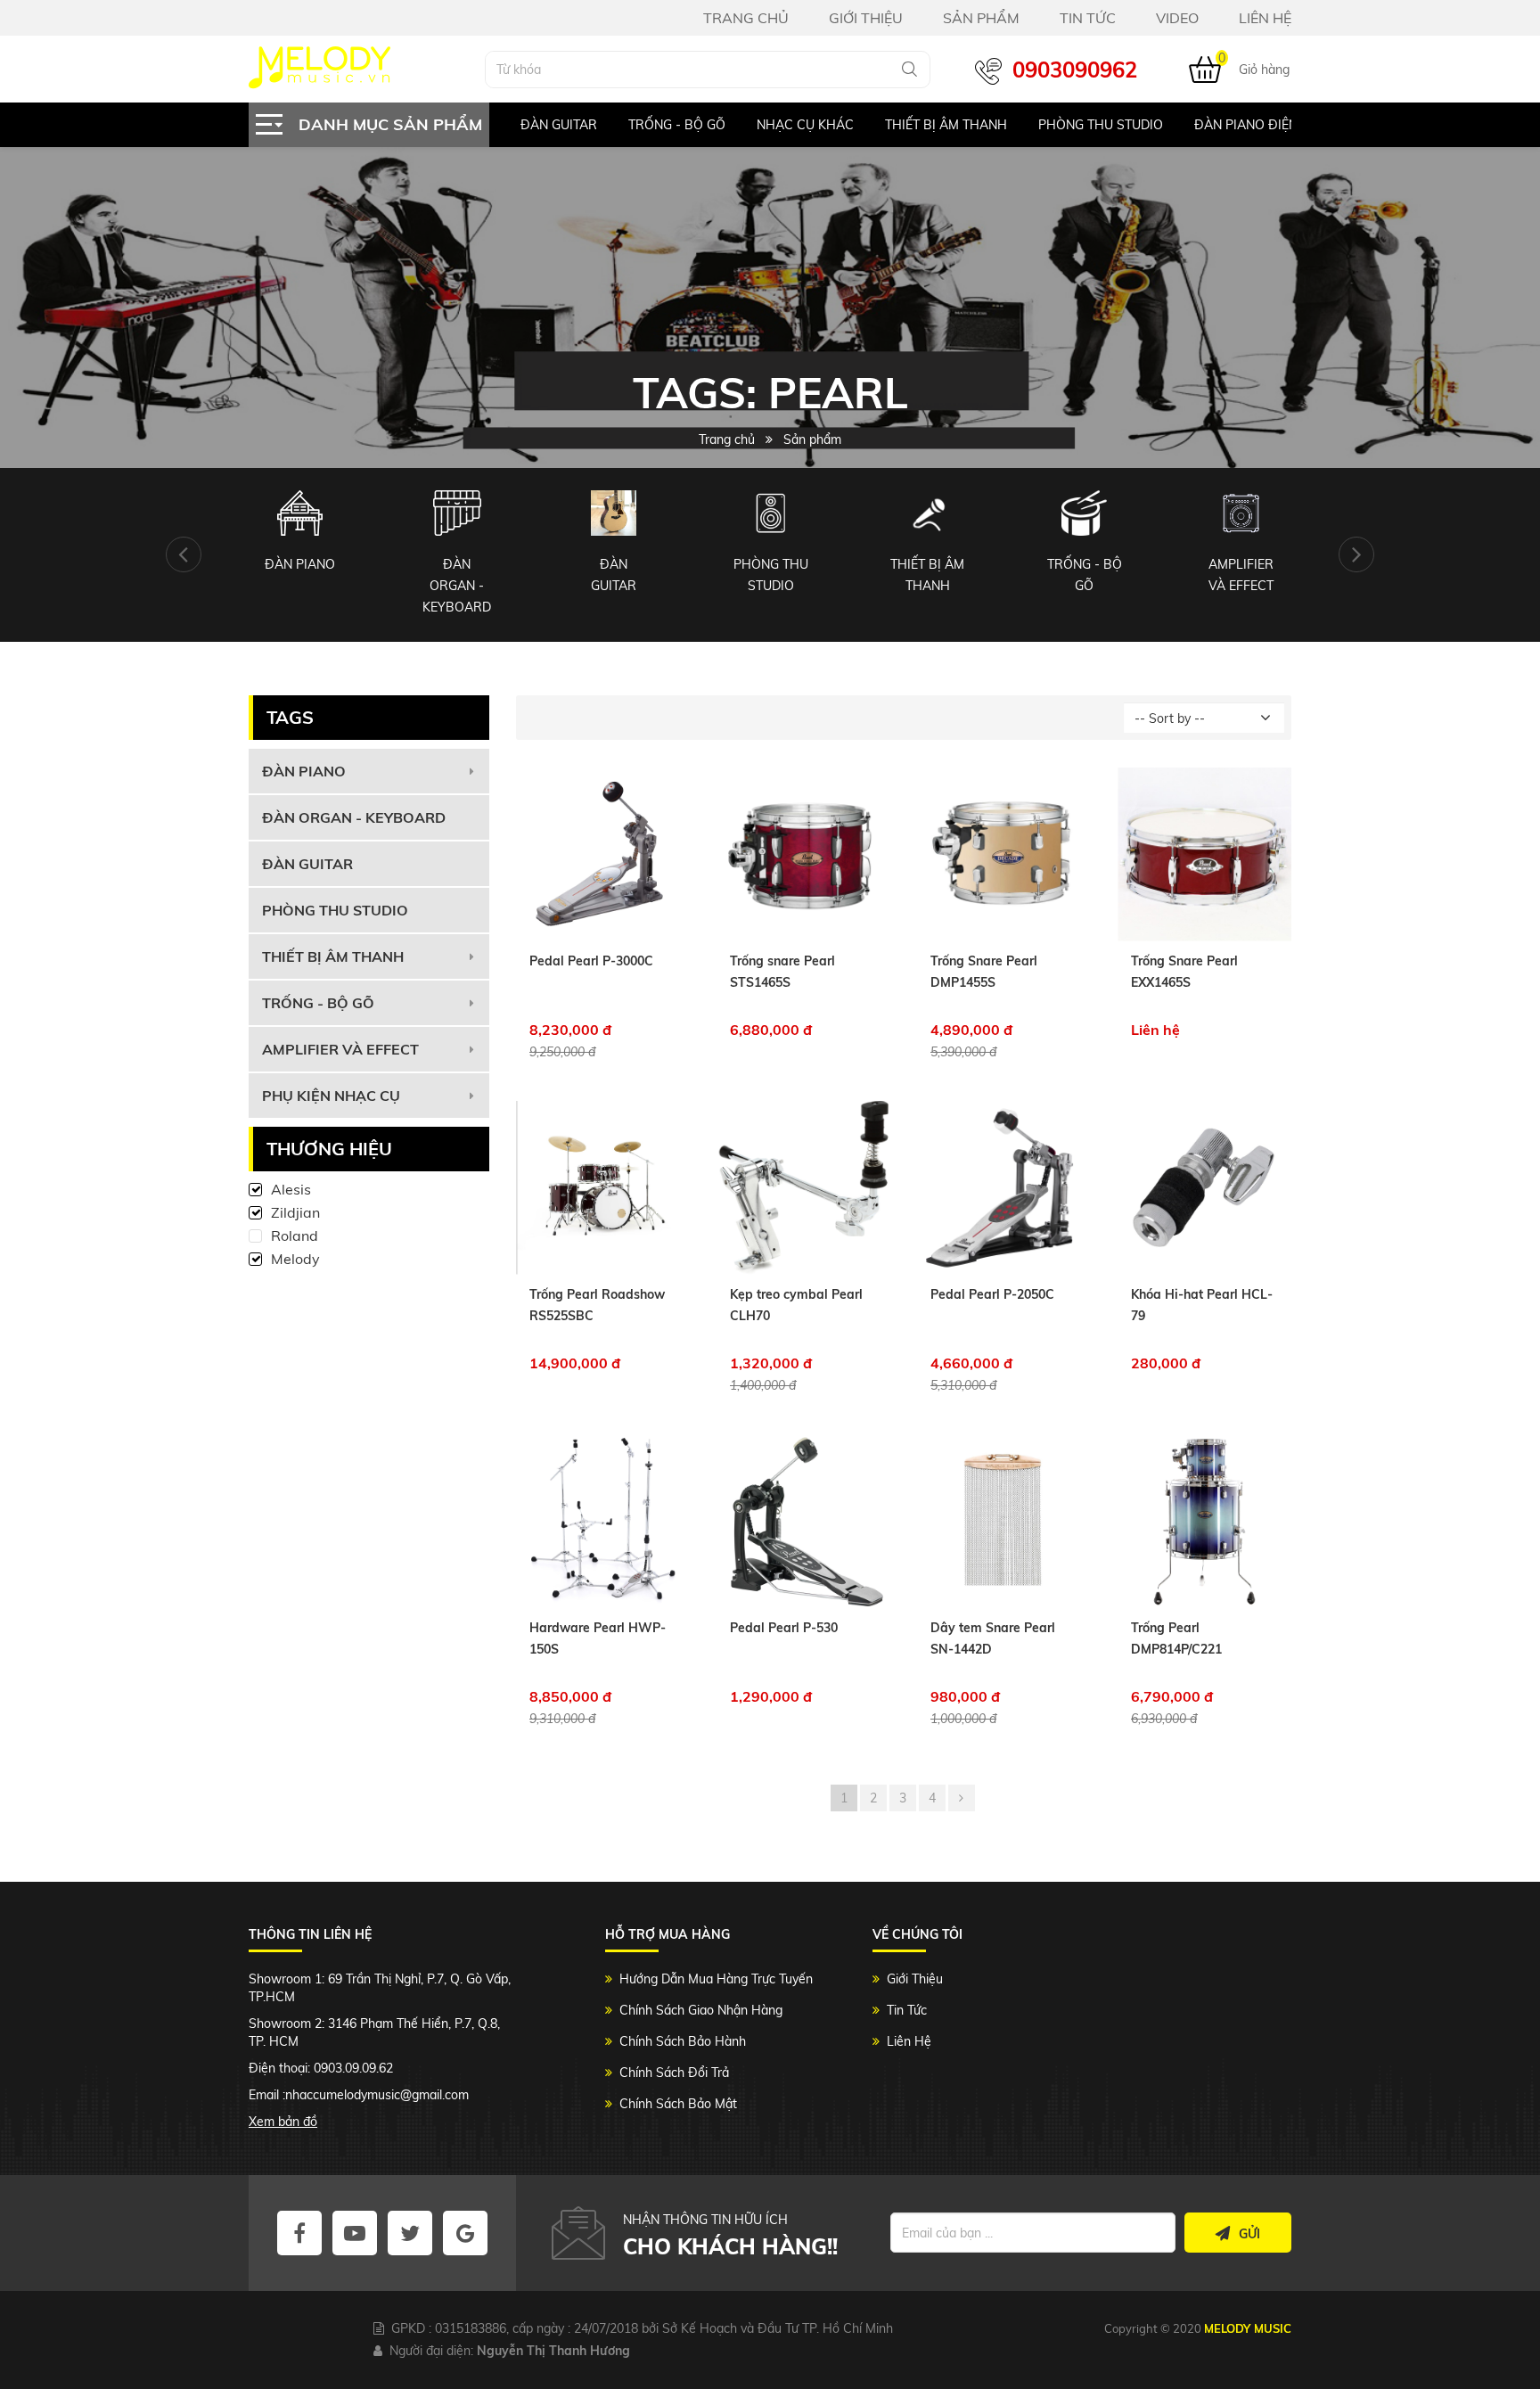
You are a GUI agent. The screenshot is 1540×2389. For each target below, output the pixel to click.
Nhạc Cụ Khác (804, 125)
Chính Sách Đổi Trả (674, 2073)
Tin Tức (907, 2010)
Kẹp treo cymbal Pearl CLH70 (796, 1305)
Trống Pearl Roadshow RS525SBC (597, 1305)
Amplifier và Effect (340, 1049)
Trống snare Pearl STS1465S (782, 972)
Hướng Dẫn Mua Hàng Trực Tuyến (716, 1979)
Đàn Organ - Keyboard (354, 817)
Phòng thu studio (335, 910)
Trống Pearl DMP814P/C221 (1176, 1638)
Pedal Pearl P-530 (784, 1628)
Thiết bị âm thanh (945, 125)
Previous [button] (184, 554)
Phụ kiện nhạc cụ (331, 1096)
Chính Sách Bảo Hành (683, 2041)
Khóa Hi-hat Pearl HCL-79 (1202, 1305)
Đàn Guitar (558, 125)
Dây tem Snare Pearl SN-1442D (993, 1638)
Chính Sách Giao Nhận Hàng (701, 2010)
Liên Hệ (909, 2041)
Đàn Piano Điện (1245, 125)
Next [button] (1356, 554)
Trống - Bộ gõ (676, 125)
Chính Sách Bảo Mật (678, 2104)
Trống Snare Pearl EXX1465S (1184, 972)
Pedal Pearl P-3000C (591, 961)
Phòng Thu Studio (1100, 125)
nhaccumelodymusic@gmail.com (377, 2095)
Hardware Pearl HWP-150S (598, 1638)
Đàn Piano (304, 771)
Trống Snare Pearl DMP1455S (984, 972)
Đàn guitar (307, 864)
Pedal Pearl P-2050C (992, 1294)
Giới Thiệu (915, 1979)
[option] (542, 125)
